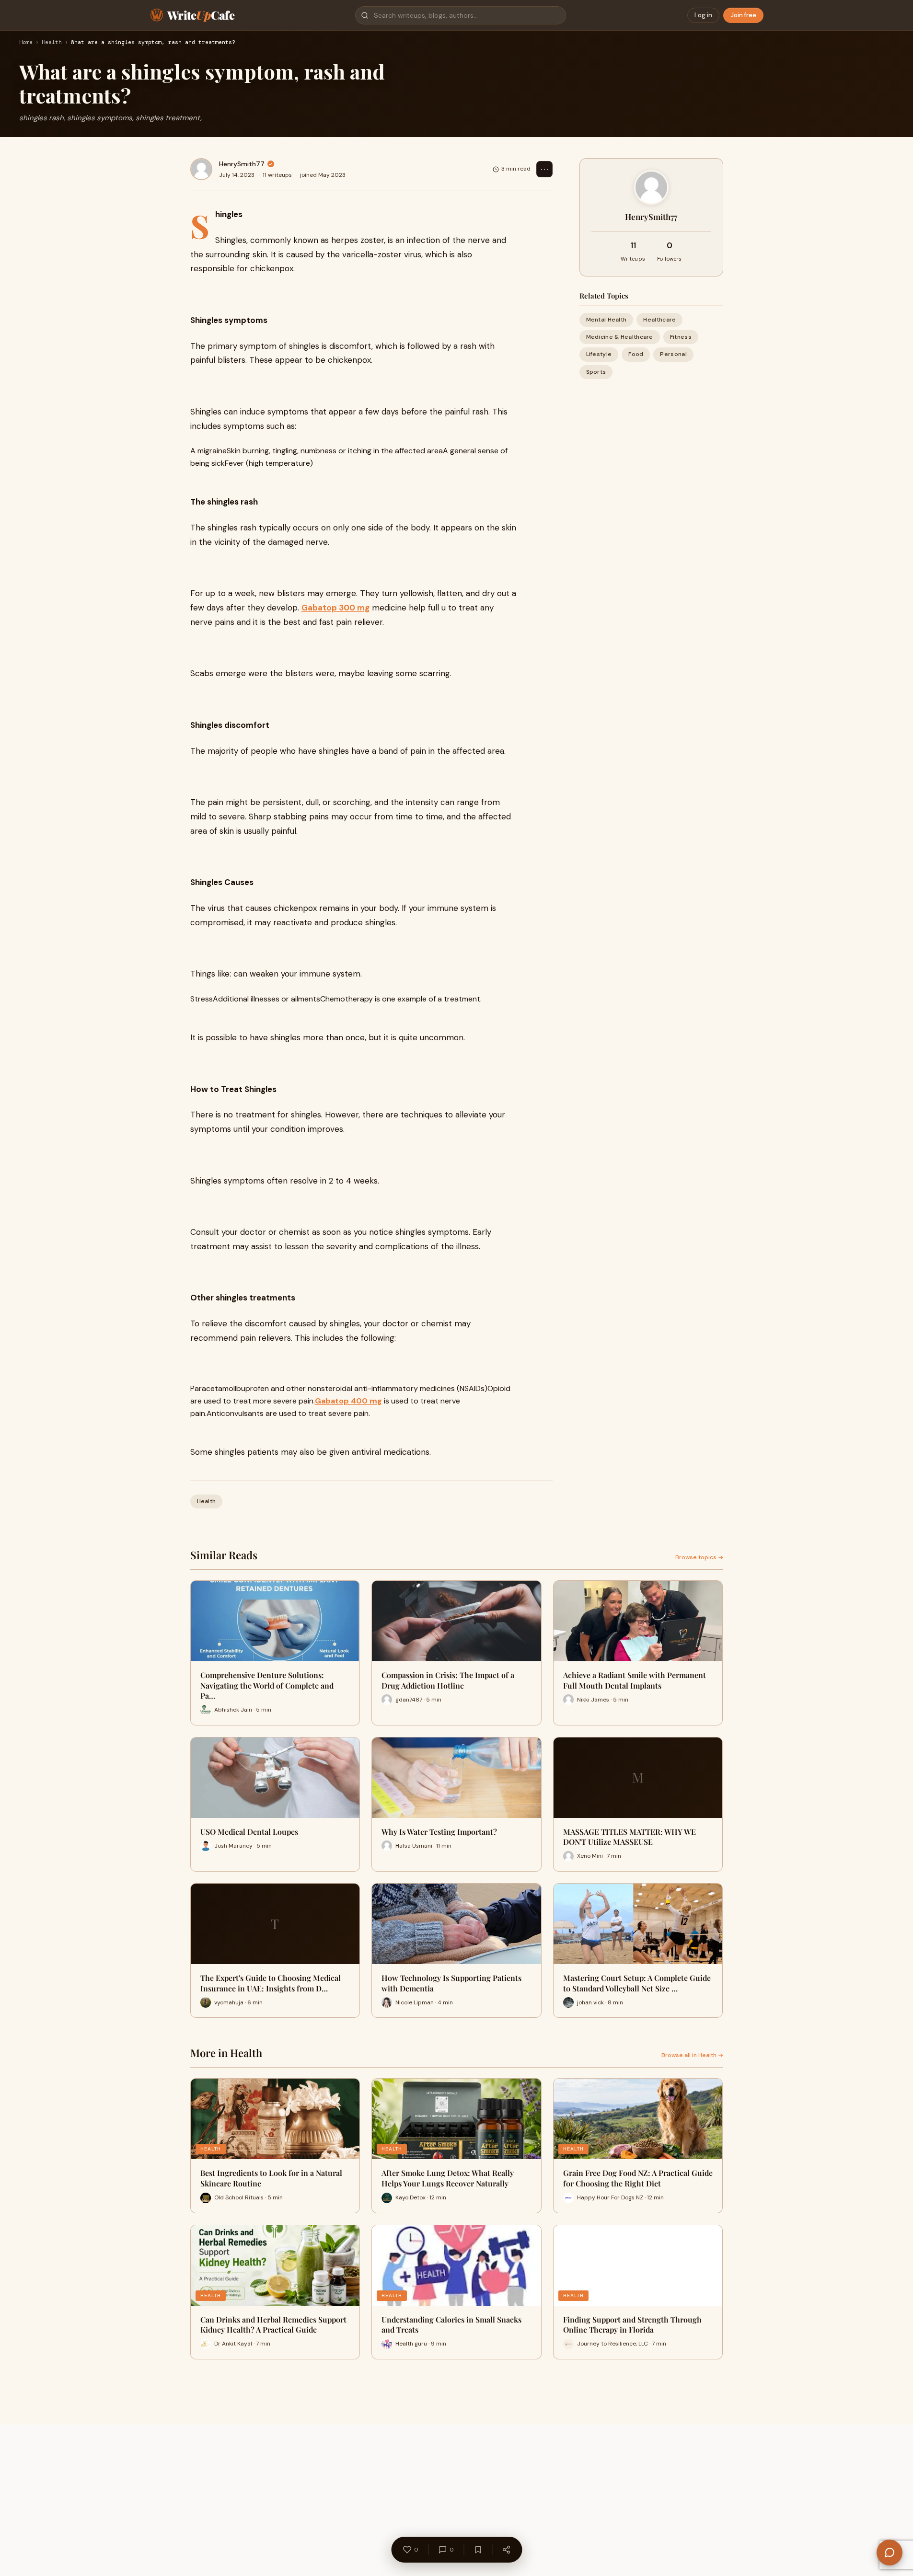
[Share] (506, 2550)
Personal (673, 354)
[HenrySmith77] (201, 169)
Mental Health (607, 320)
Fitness (681, 337)
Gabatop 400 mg (348, 1401)
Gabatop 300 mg (335, 608)
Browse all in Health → (692, 2055)
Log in (703, 15)
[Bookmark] (478, 2550)
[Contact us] (890, 2553)
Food (636, 354)
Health (52, 43)
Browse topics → (699, 1557)
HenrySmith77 (242, 164)
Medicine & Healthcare (620, 337)
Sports (596, 372)
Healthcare (659, 320)
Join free (743, 15)
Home (26, 43)
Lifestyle (599, 354)
